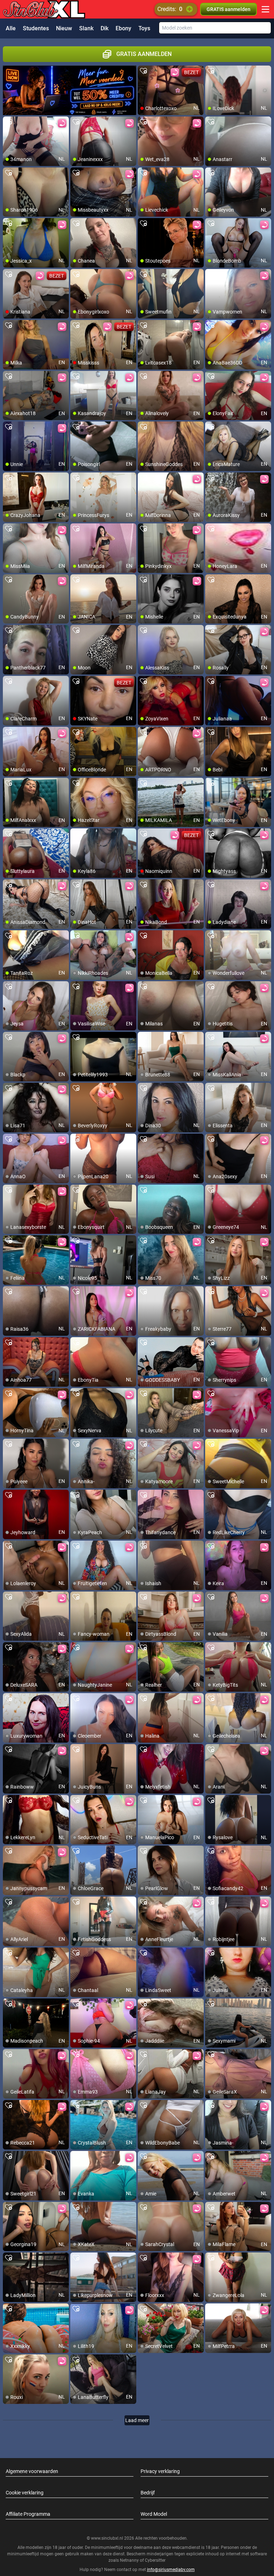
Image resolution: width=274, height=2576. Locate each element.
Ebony (123, 28)
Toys (144, 28)
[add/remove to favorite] (143, 71)
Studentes (36, 28)
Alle (11, 28)
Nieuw (64, 28)
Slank (86, 28)
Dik (105, 28)
